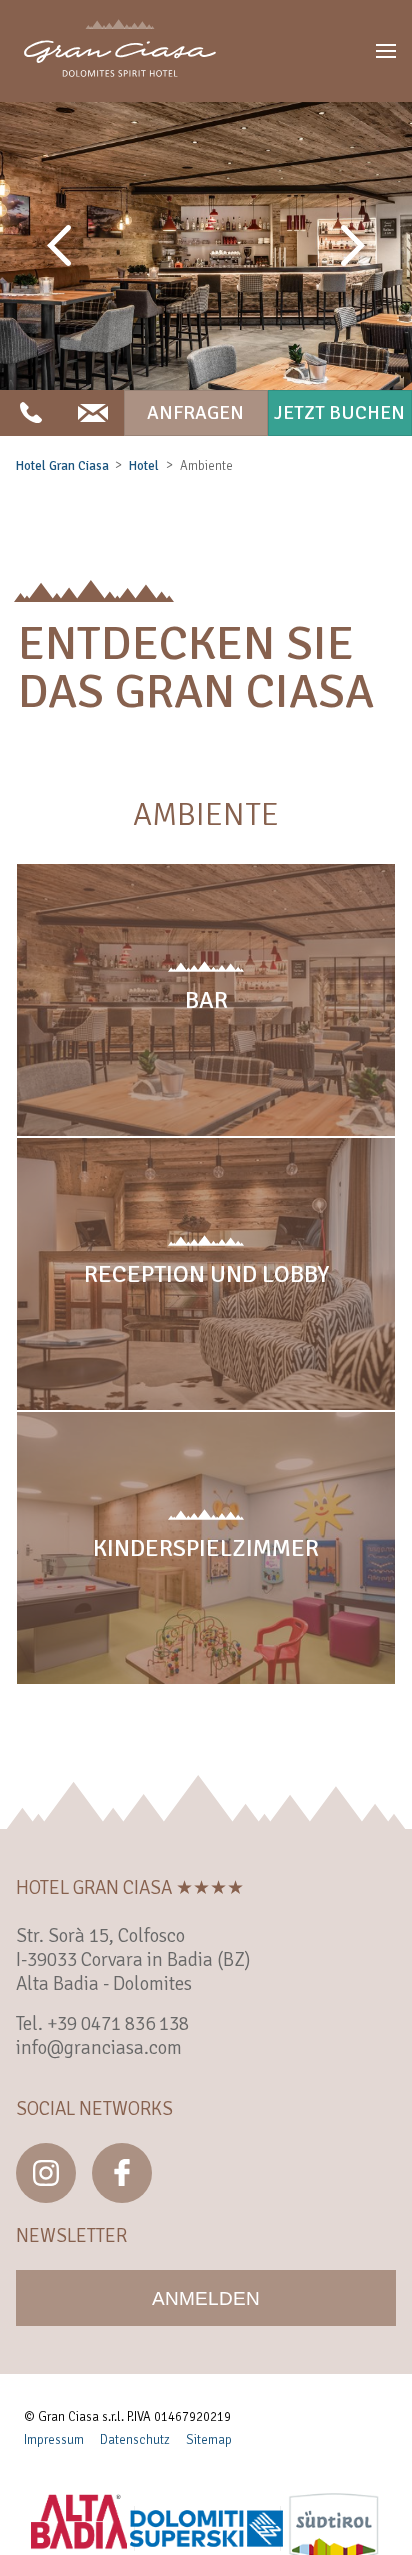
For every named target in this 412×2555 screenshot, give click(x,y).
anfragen (195, 413)
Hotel (144, 466)
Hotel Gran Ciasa (62, 466)
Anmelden (206, 2298)
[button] (386, 51)
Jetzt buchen (339, 413)
